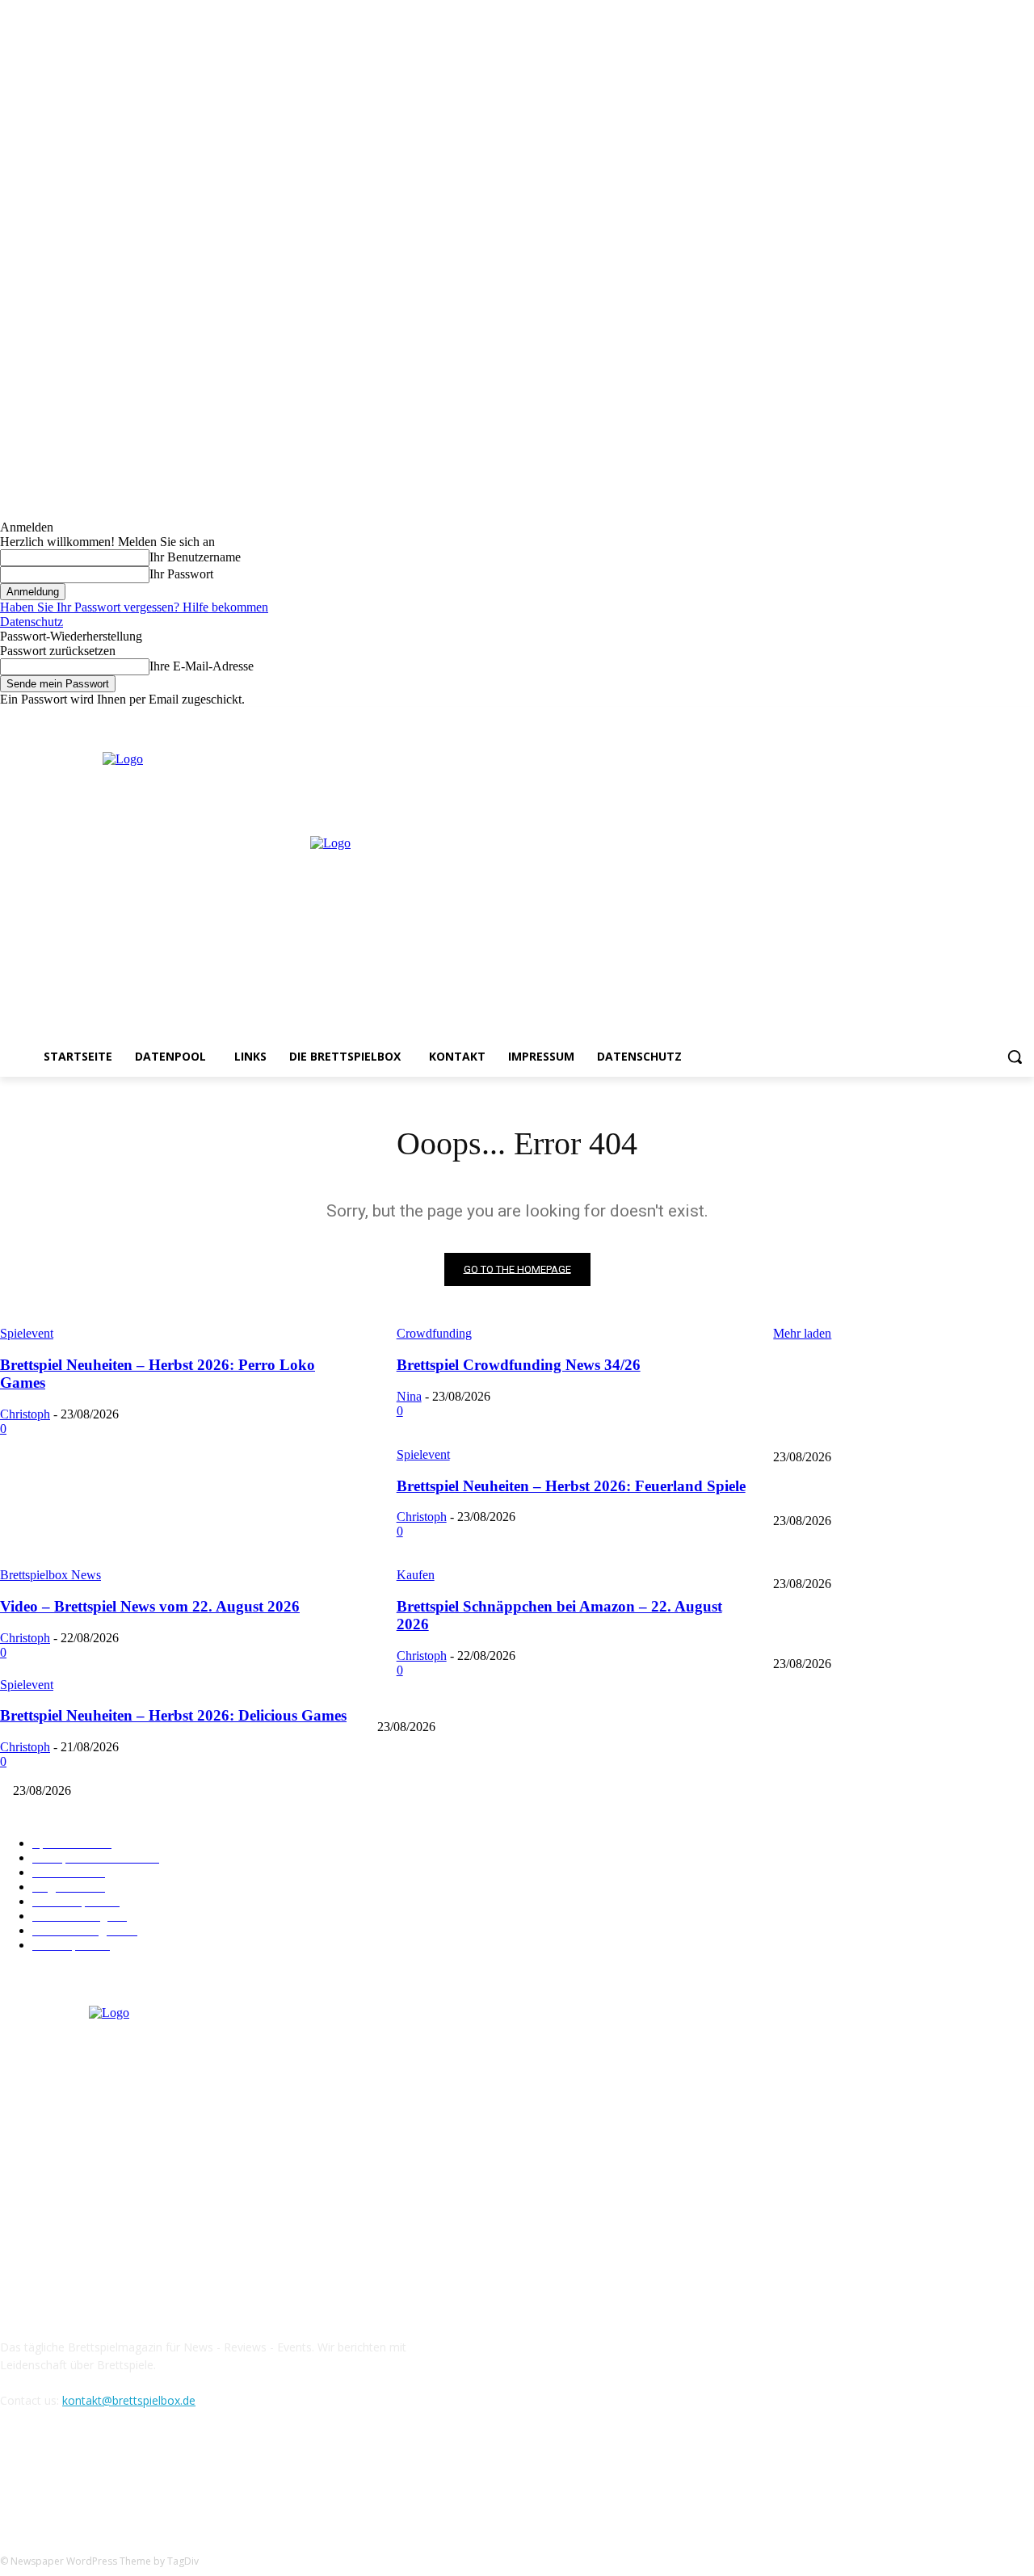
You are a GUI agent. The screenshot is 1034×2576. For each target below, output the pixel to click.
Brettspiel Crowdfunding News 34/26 (858, 1494)
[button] (1015, 1057)
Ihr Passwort (181, 574)
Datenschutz (32, 622)
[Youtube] (1025, 719)
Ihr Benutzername (195, 557)
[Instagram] (980, 719)
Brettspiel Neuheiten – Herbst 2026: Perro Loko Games (900, 1430)
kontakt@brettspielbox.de (129, 2400)
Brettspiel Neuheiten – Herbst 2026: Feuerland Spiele (895, 1558)
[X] (1002, 719)
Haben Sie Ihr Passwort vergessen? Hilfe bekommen (134, 607)
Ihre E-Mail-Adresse (202, 666)
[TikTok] (99, 2474)
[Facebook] (958, 719)
